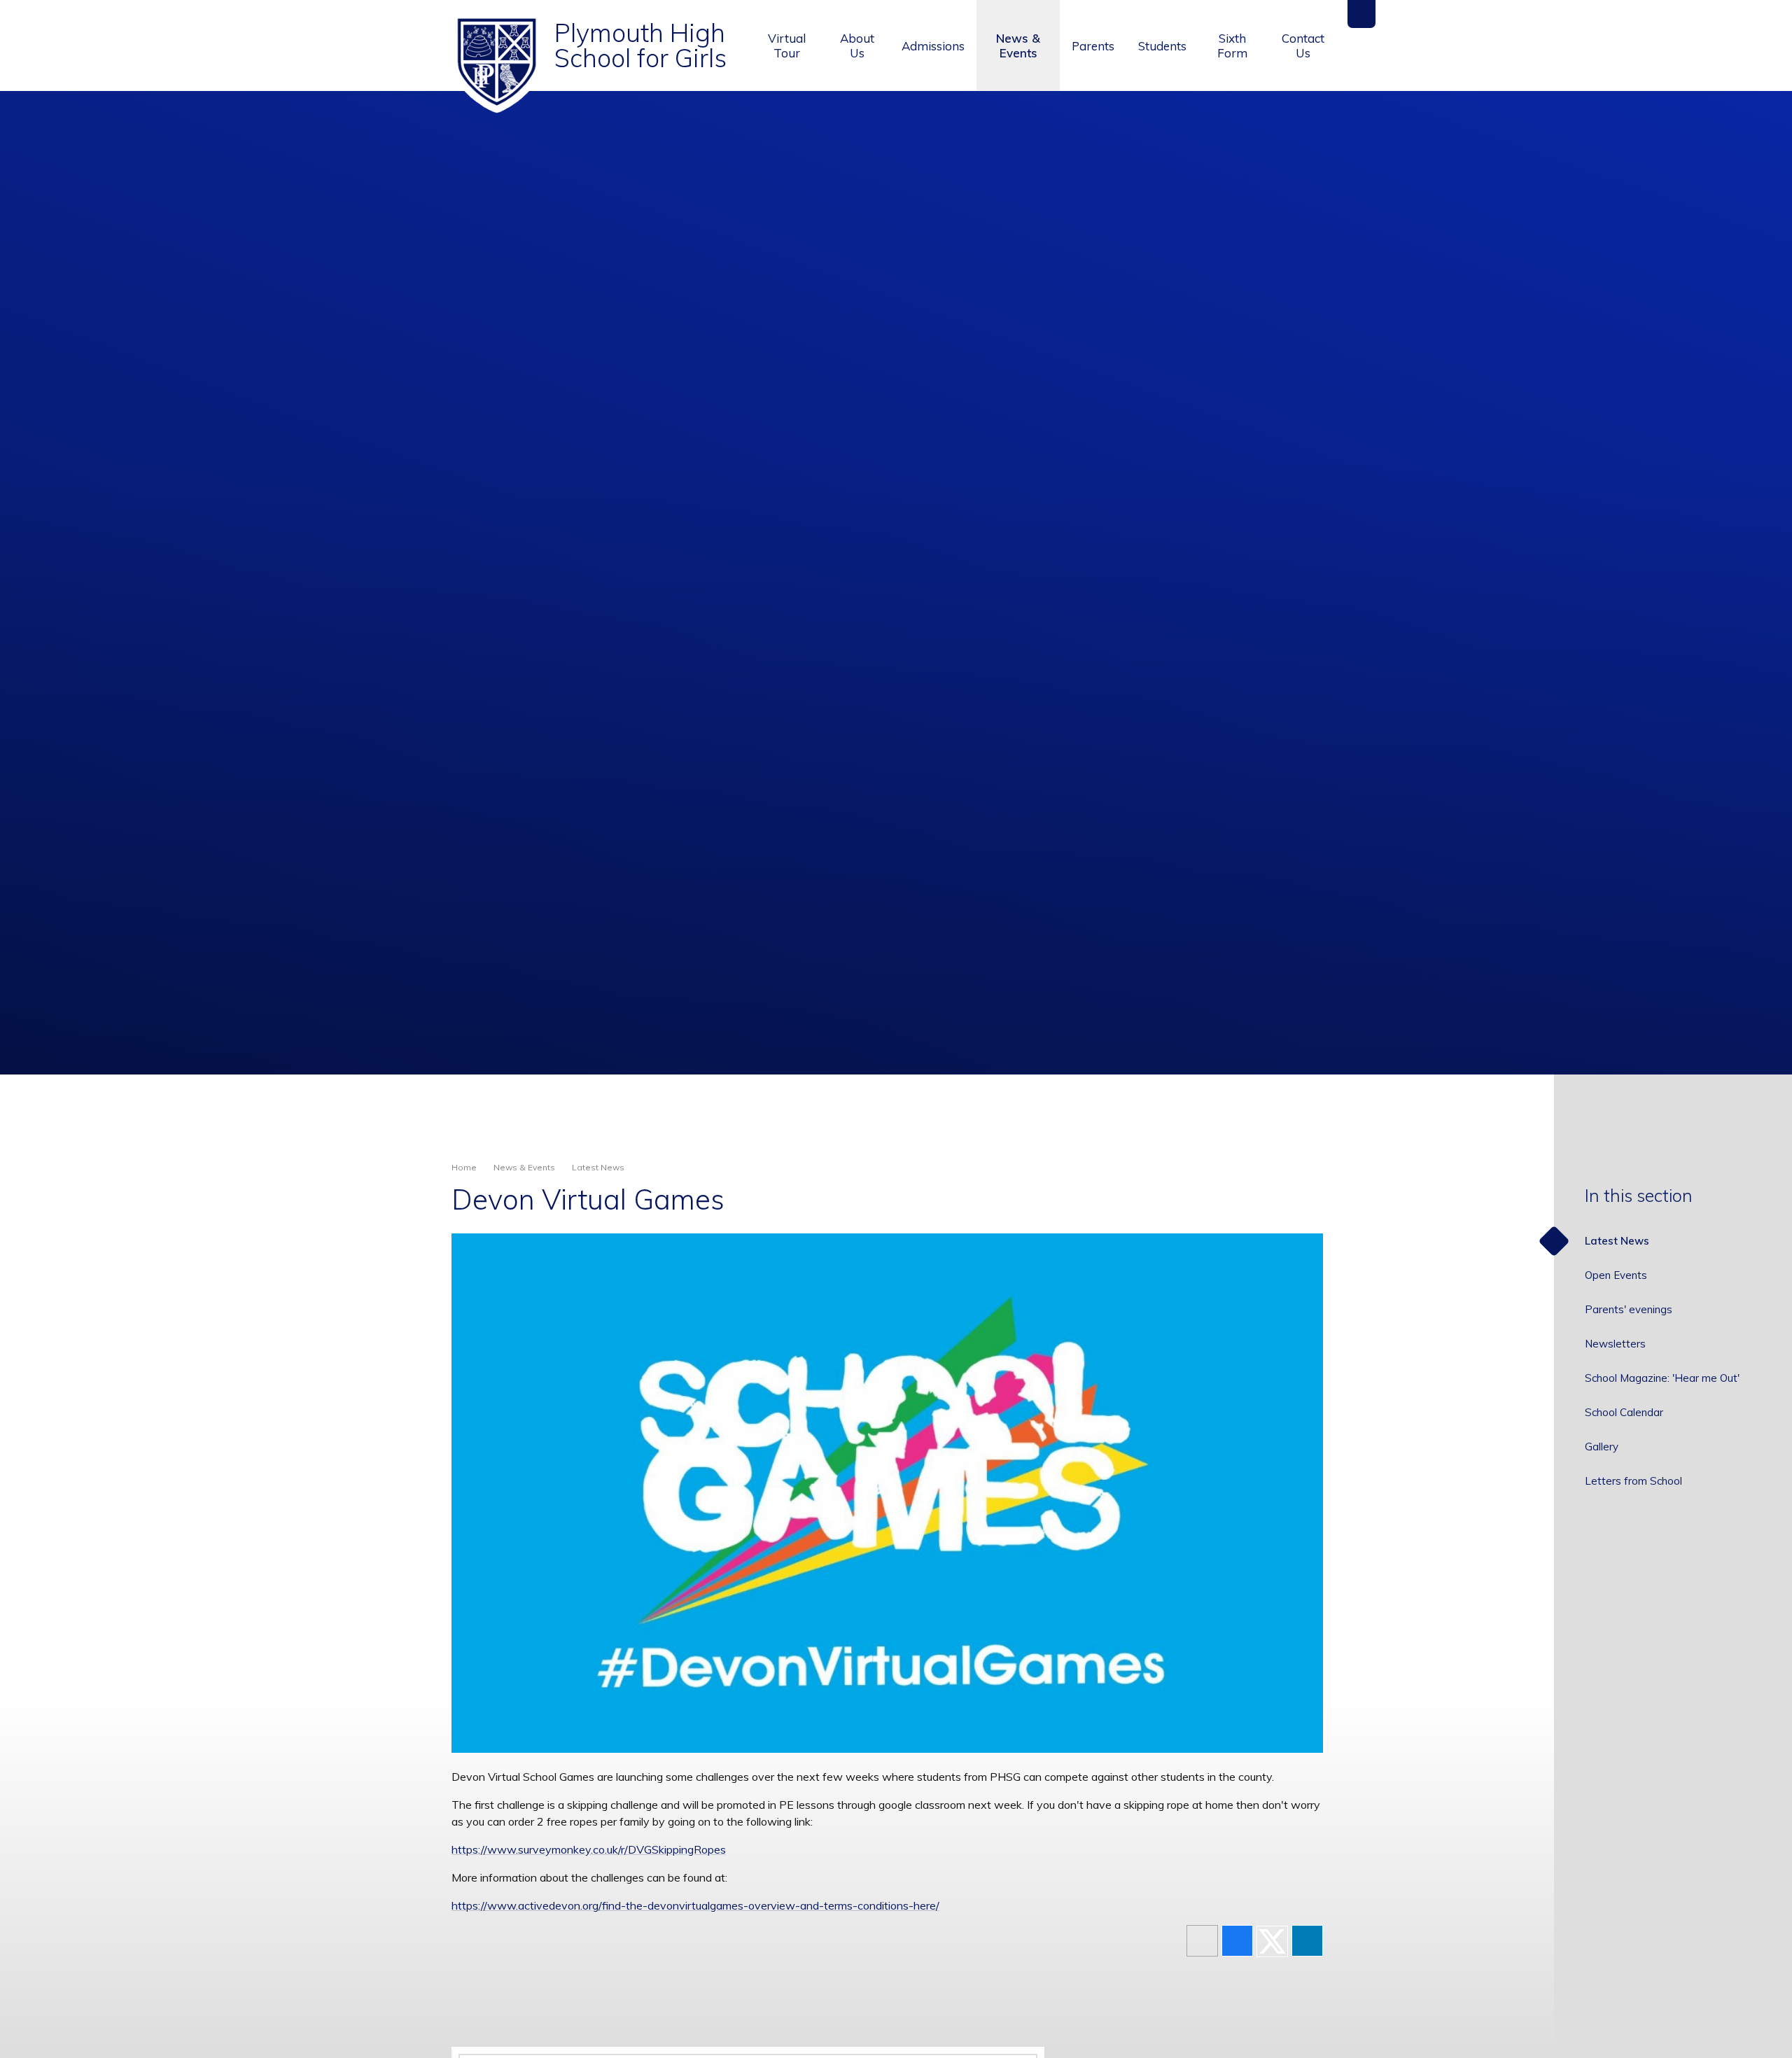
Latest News (598, 1167)
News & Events (524, 1167)
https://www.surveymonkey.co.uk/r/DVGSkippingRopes (589, 1849)
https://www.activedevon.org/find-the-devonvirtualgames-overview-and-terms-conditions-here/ (695, 1905)
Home (464, 1167)
